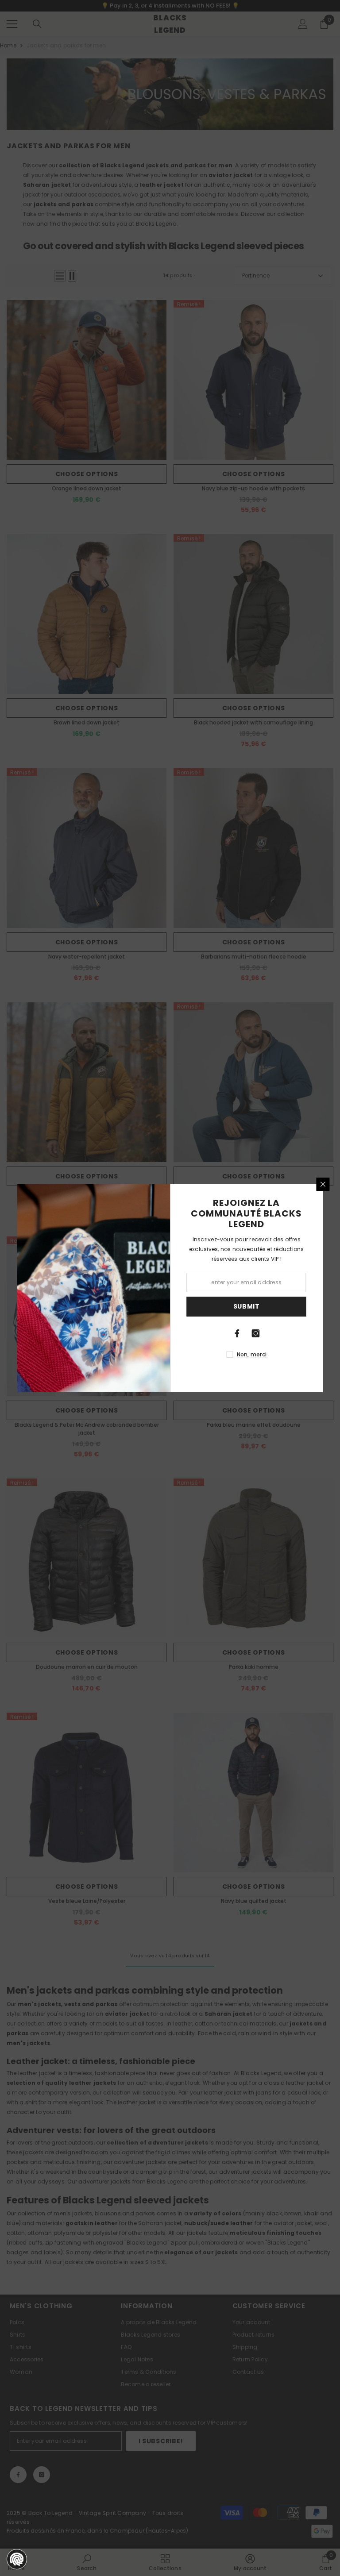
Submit (247, 1306)
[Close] (323, 1184)
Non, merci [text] (252, 1354)
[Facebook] (237, 1333)
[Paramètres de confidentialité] (17, 2559)
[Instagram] (256, 1333)
